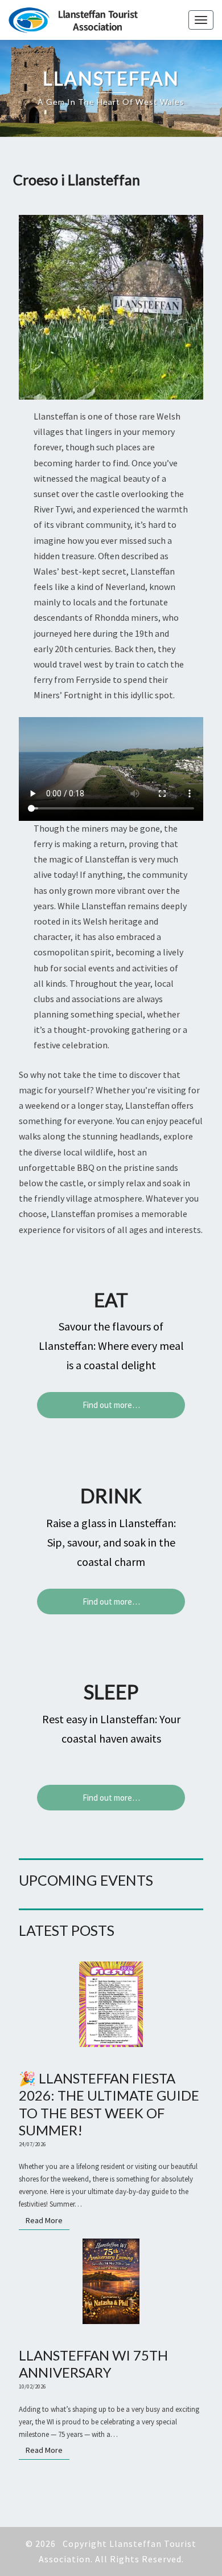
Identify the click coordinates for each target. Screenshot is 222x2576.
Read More (48, 2220)
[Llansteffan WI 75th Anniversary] (111, 2285)
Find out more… (111, 1405)
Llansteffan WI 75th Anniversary (93, 2364)
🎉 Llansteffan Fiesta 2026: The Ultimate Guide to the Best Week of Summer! (109, 2104)
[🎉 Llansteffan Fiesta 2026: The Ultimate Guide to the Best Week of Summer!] (111, 2008)
